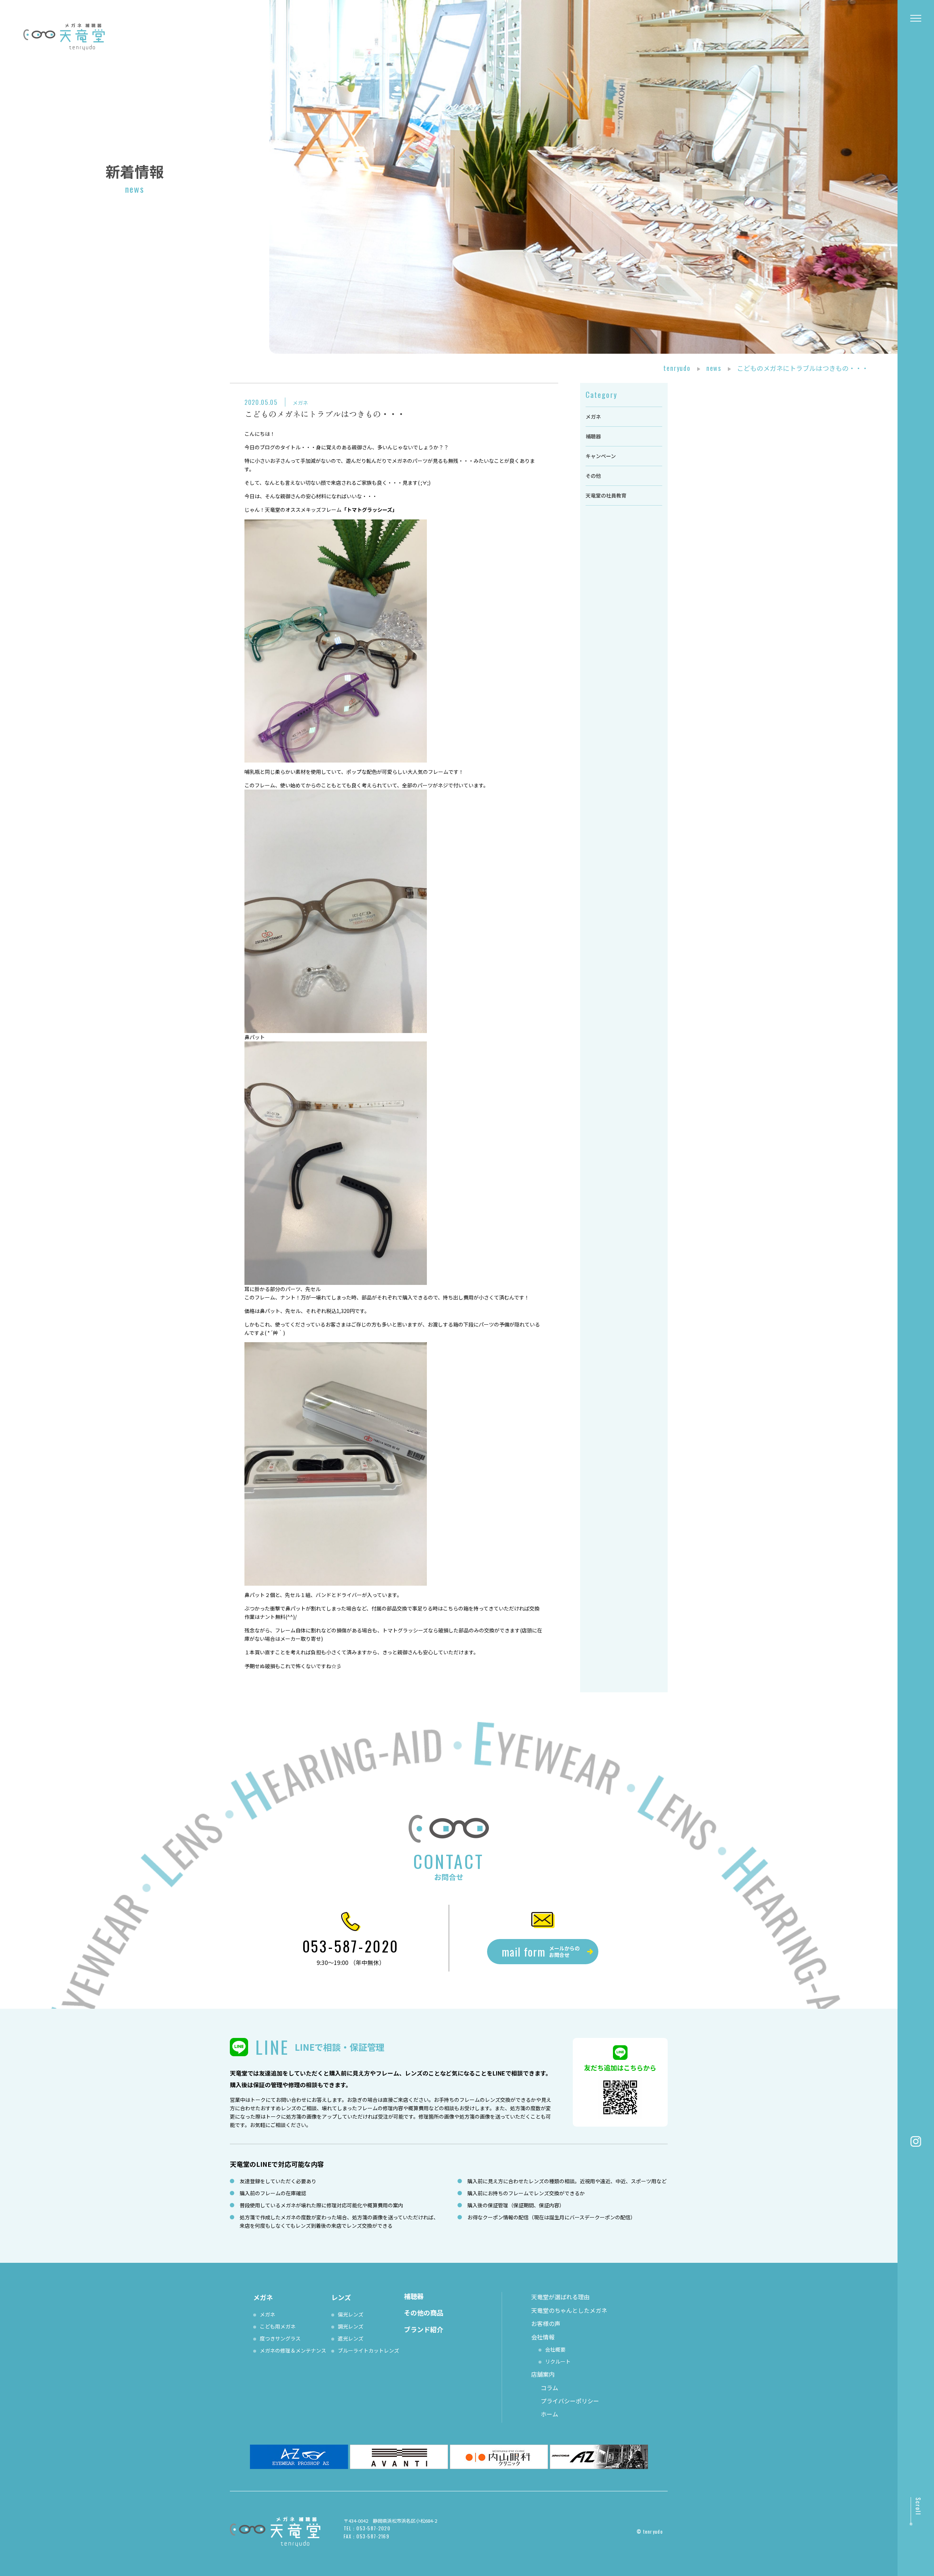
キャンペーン (601, 456)
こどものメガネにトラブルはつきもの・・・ (325, 414)
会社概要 (555, 2349)
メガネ (300, 403)
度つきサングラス (280, 2338)
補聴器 (593, 436)
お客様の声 (546, 2323)
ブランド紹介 (424, 2329)
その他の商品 (424, 2312)
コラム (549, 2388)
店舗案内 (543, 2374)
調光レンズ (351, 2326)
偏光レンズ (351, 2314)
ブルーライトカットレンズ (368, 2350)
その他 (593, 476)
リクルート (558, 2361)
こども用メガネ (278, 2326)
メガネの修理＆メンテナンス (293, 2350)
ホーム (549, 2414)
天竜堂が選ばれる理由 (560, 2297)
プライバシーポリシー (570, 2401)
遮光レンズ (351, 2338)
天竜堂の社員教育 (606, 495)
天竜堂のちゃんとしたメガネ (569, 2310)
